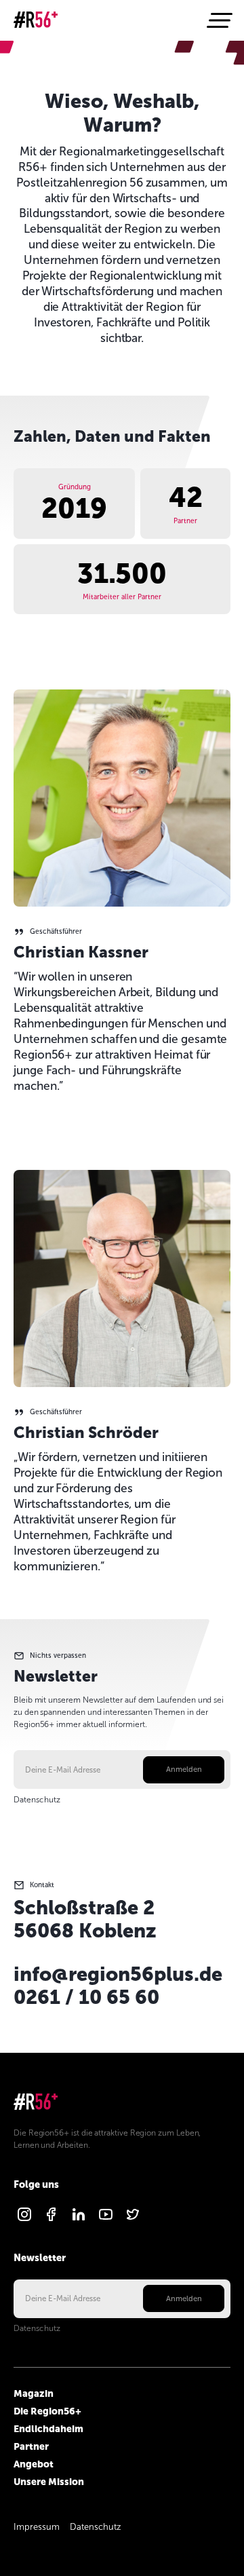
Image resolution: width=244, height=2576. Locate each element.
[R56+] (36, 21)
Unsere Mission (49, 2482)
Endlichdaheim (48, 2429)
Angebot (34, 2464)
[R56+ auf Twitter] (133, 2220)
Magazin (34, 2393)
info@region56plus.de (118, 1974)
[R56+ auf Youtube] (106, 2220)
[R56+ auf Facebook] (52, 2220)
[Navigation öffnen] (218, 20)
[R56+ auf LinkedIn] (79, 2220)
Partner (31, 2446)
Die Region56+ (47, 2411)
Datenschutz (37, 1800)
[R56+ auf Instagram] (24, 2220)
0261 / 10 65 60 (86, 1997)
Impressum (37, 2527)
